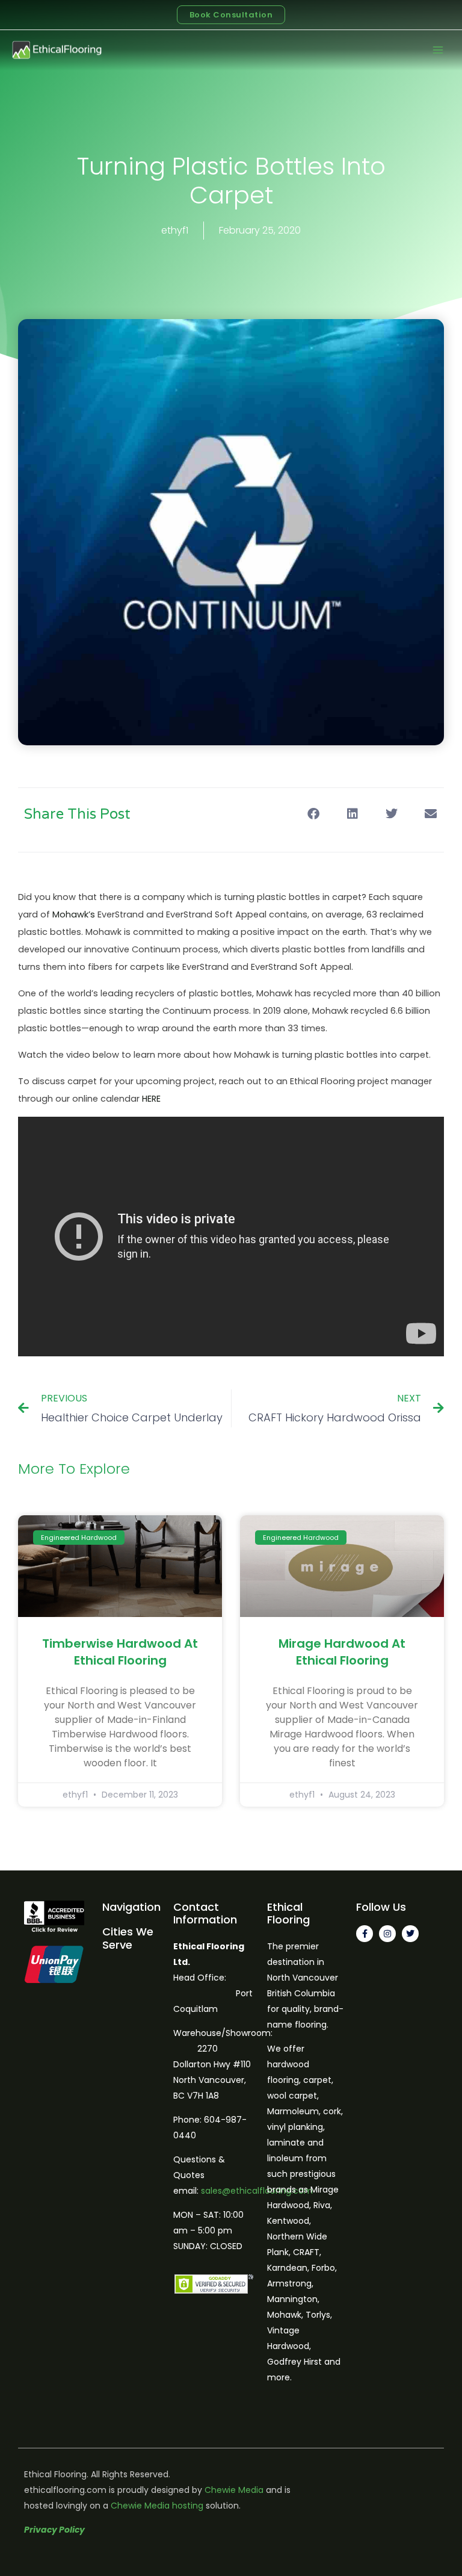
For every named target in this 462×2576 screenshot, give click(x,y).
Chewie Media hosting (157, 2506)
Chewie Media (234, 2490)
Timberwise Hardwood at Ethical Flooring (120, 1652)
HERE (151, 1099)
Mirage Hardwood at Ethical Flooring (342, 1652)
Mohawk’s (74, 914)
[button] (313, 814)
